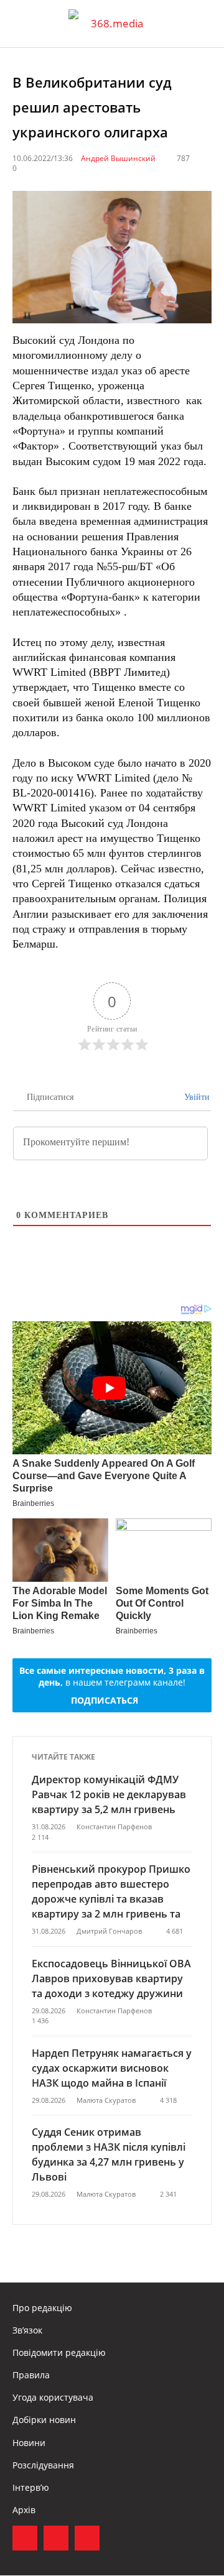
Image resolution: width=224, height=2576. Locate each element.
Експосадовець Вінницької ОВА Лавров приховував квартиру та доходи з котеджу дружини (111, 1978)
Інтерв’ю (31, 2487)
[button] (203, 24)
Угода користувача (53, 2397)
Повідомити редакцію (59, 2352)
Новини (29, 2443)
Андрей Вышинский (118, 158)
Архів (24, 2510)
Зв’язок (27, 2330)
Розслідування (43, 2465)
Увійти (196, 1097)
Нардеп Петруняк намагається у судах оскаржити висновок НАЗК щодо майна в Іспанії (112, 2068)
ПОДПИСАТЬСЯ (105, 1700)
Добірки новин (44, 2420)
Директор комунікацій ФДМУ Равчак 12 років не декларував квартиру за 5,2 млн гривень (109, 1794)
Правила (31, 2375)
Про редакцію (42, 2308)
